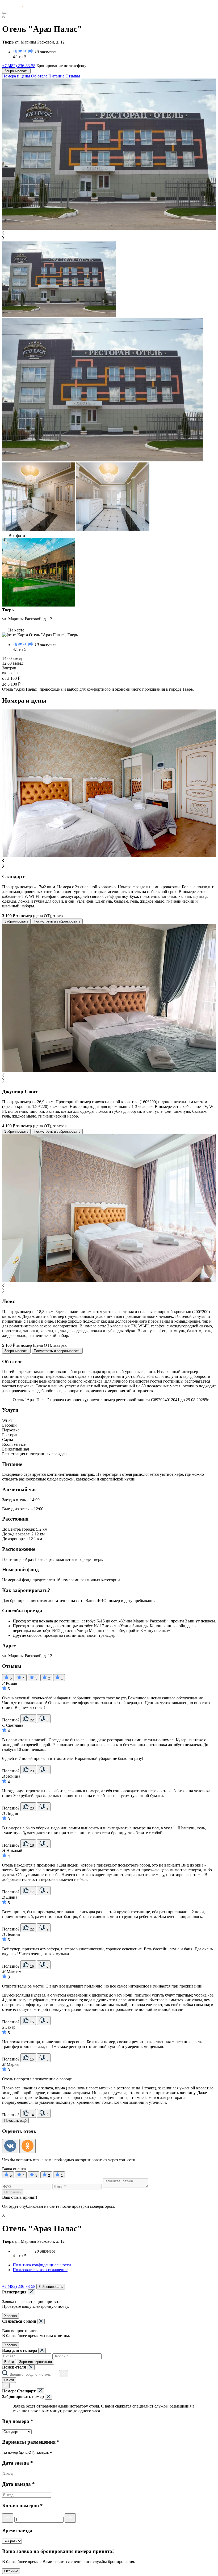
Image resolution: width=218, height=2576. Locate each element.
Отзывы (73, 76)
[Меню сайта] (4, 13)
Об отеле (39, 76)
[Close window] (31, 2292)
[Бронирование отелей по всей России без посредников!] (17, 7)
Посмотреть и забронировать (57, 921)
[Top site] (5, 2281)
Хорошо (11, 2316)
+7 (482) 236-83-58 (19, 66)
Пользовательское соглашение (40, 2270)
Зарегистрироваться (35, 2362)
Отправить (13, 2192)
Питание (56, 76)
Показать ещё (15, 2121)
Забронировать (16, 71)
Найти (9, 2380)
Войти (9, 2362)
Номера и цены (16, 76)
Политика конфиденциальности (42, 2265)
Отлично (11, 2571)
